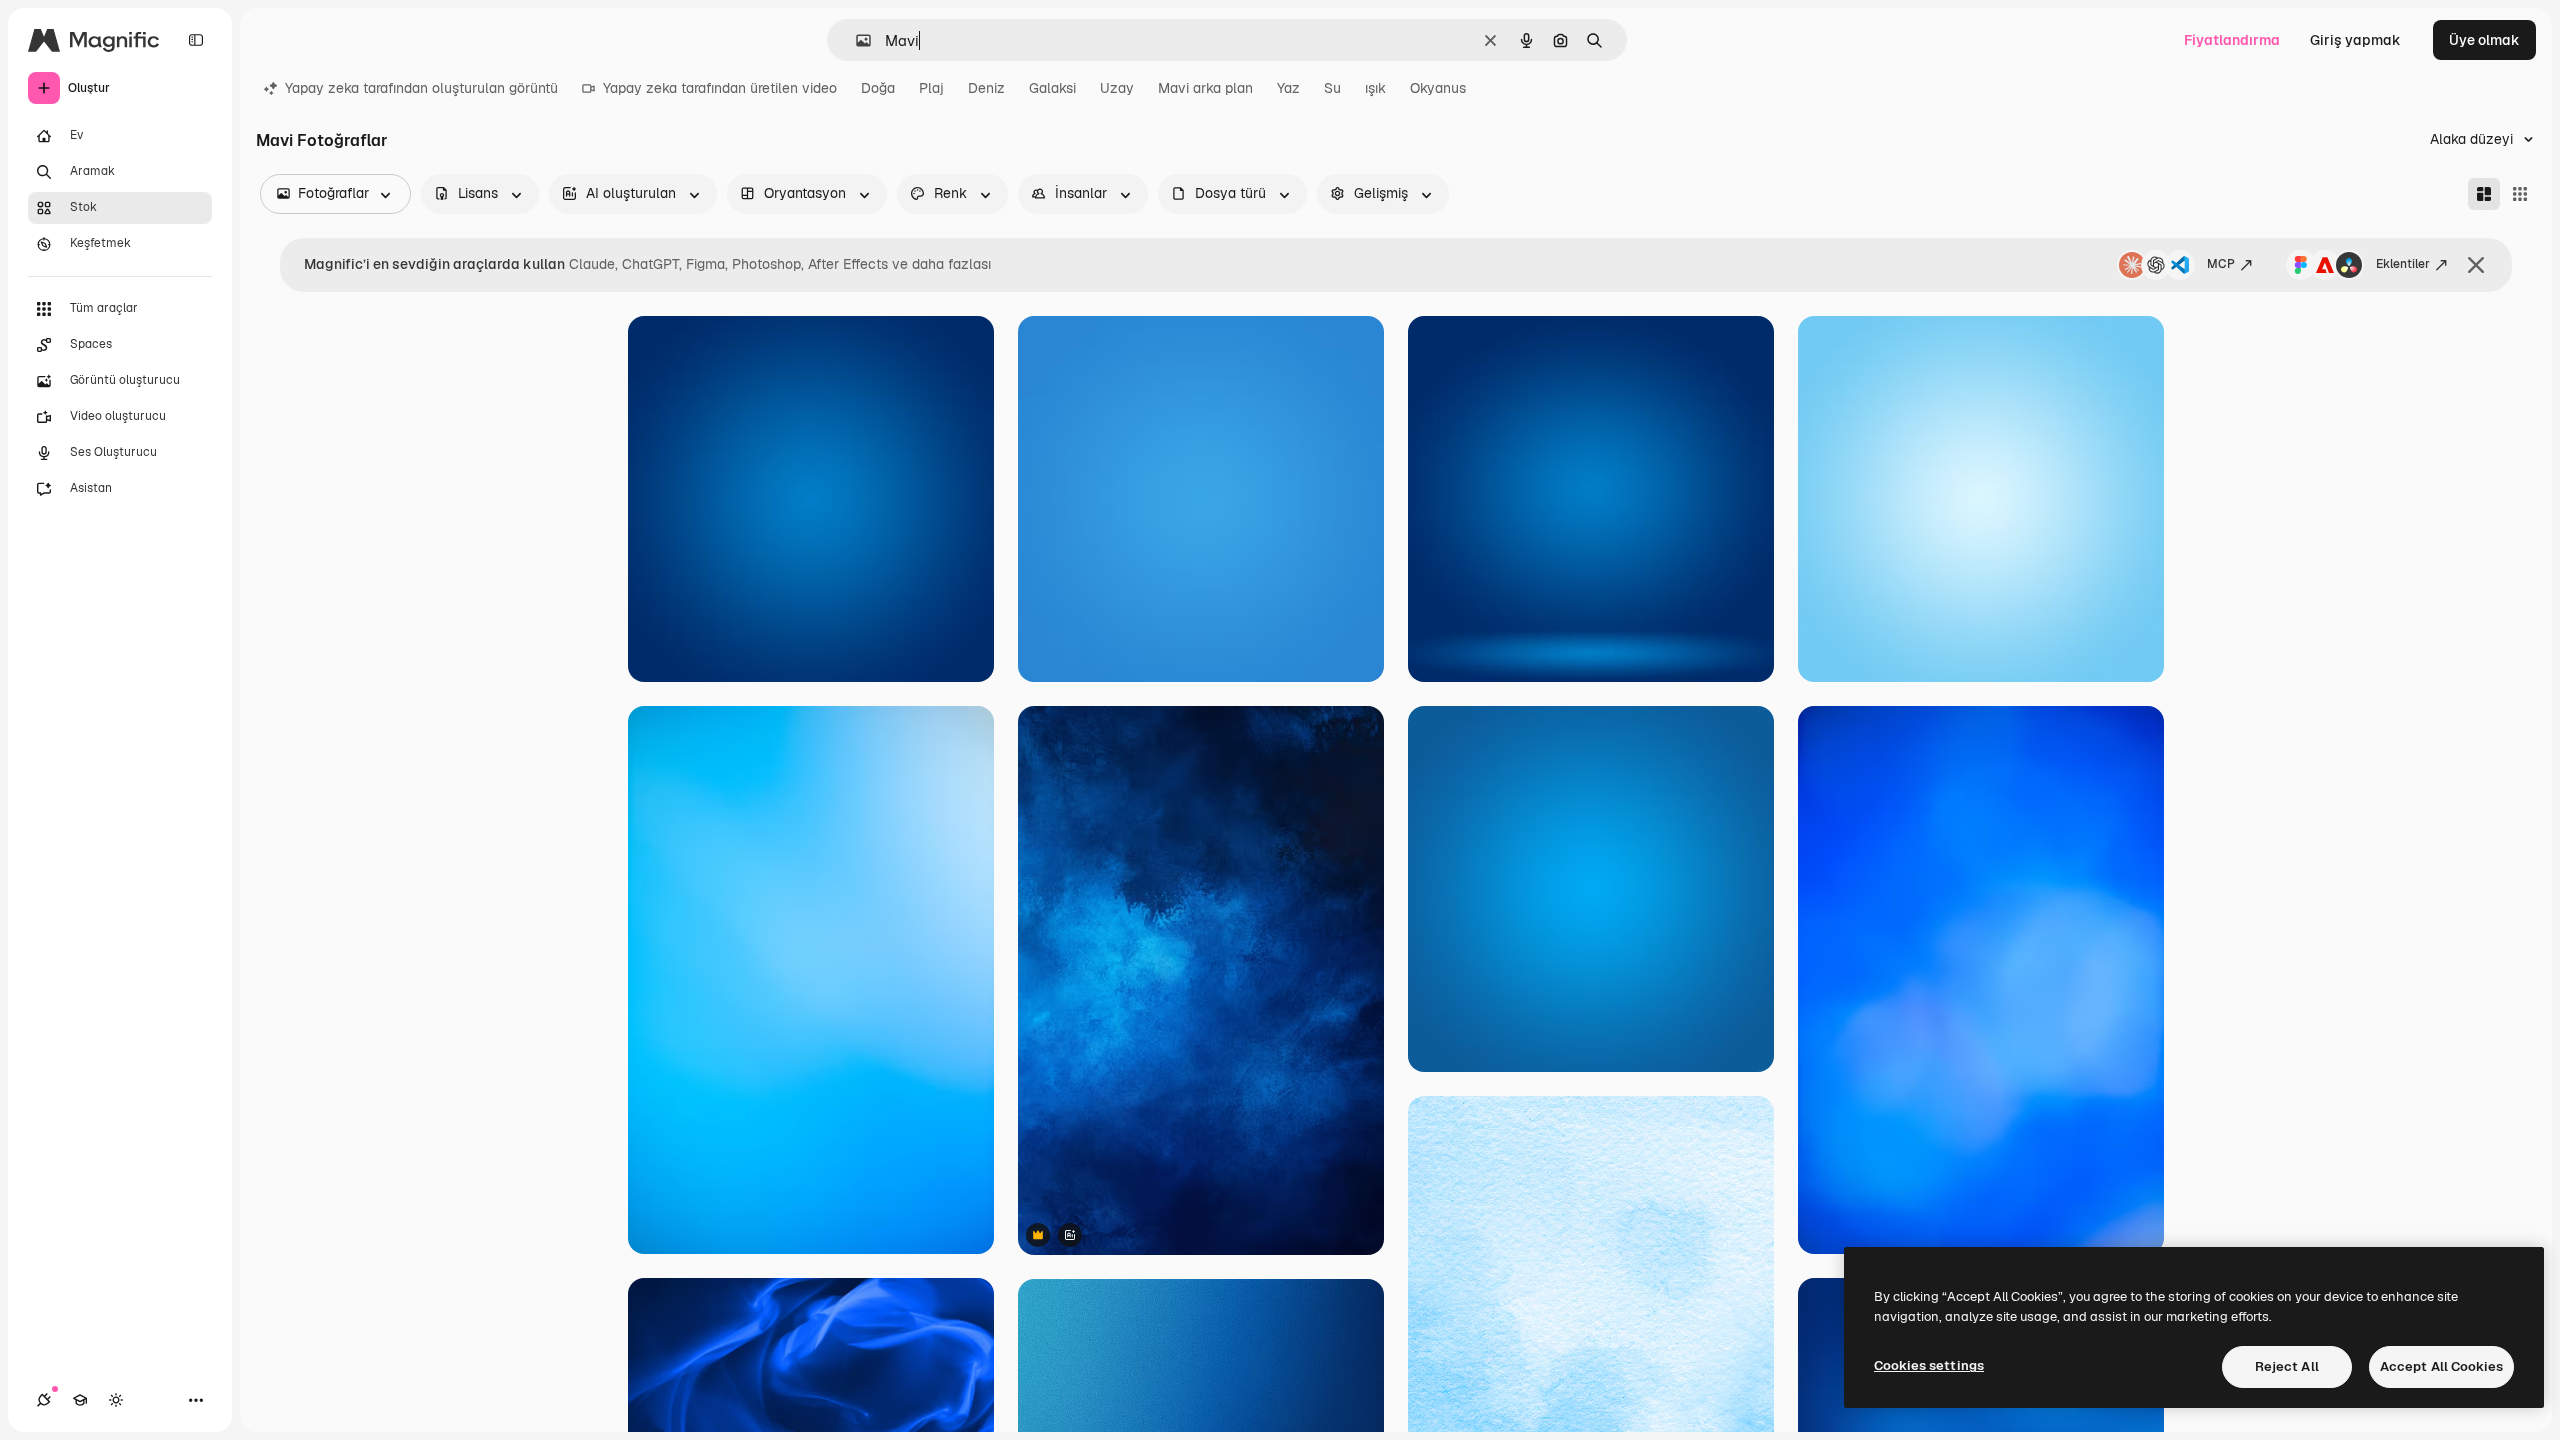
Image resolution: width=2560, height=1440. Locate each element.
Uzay (1117, 88)
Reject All (2287, 1366)
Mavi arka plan (1205, 88)
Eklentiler (2403, 264)
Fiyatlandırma (2232, 40)
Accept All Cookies (2441, 1366)
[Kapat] (2476, 265)
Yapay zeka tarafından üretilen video (720, 88)
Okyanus (1438, 88)
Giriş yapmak (2355, 40)
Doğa (878, 88)
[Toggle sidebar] (196, 40)
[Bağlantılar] (44, 1400)
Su (1332, 88)
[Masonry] (2484, 194)
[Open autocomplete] (855, 40)
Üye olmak (2484, 40)
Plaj (931, 88)
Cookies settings (1929, 1365)
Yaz (1288, 88)
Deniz (986, 88)
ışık (1375, 88)
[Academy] (80, 1400)
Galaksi (1052, 88)
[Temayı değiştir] (116, 1400)
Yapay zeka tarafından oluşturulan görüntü (421, 88)
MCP (2221, 264)
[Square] (2520, 194)
